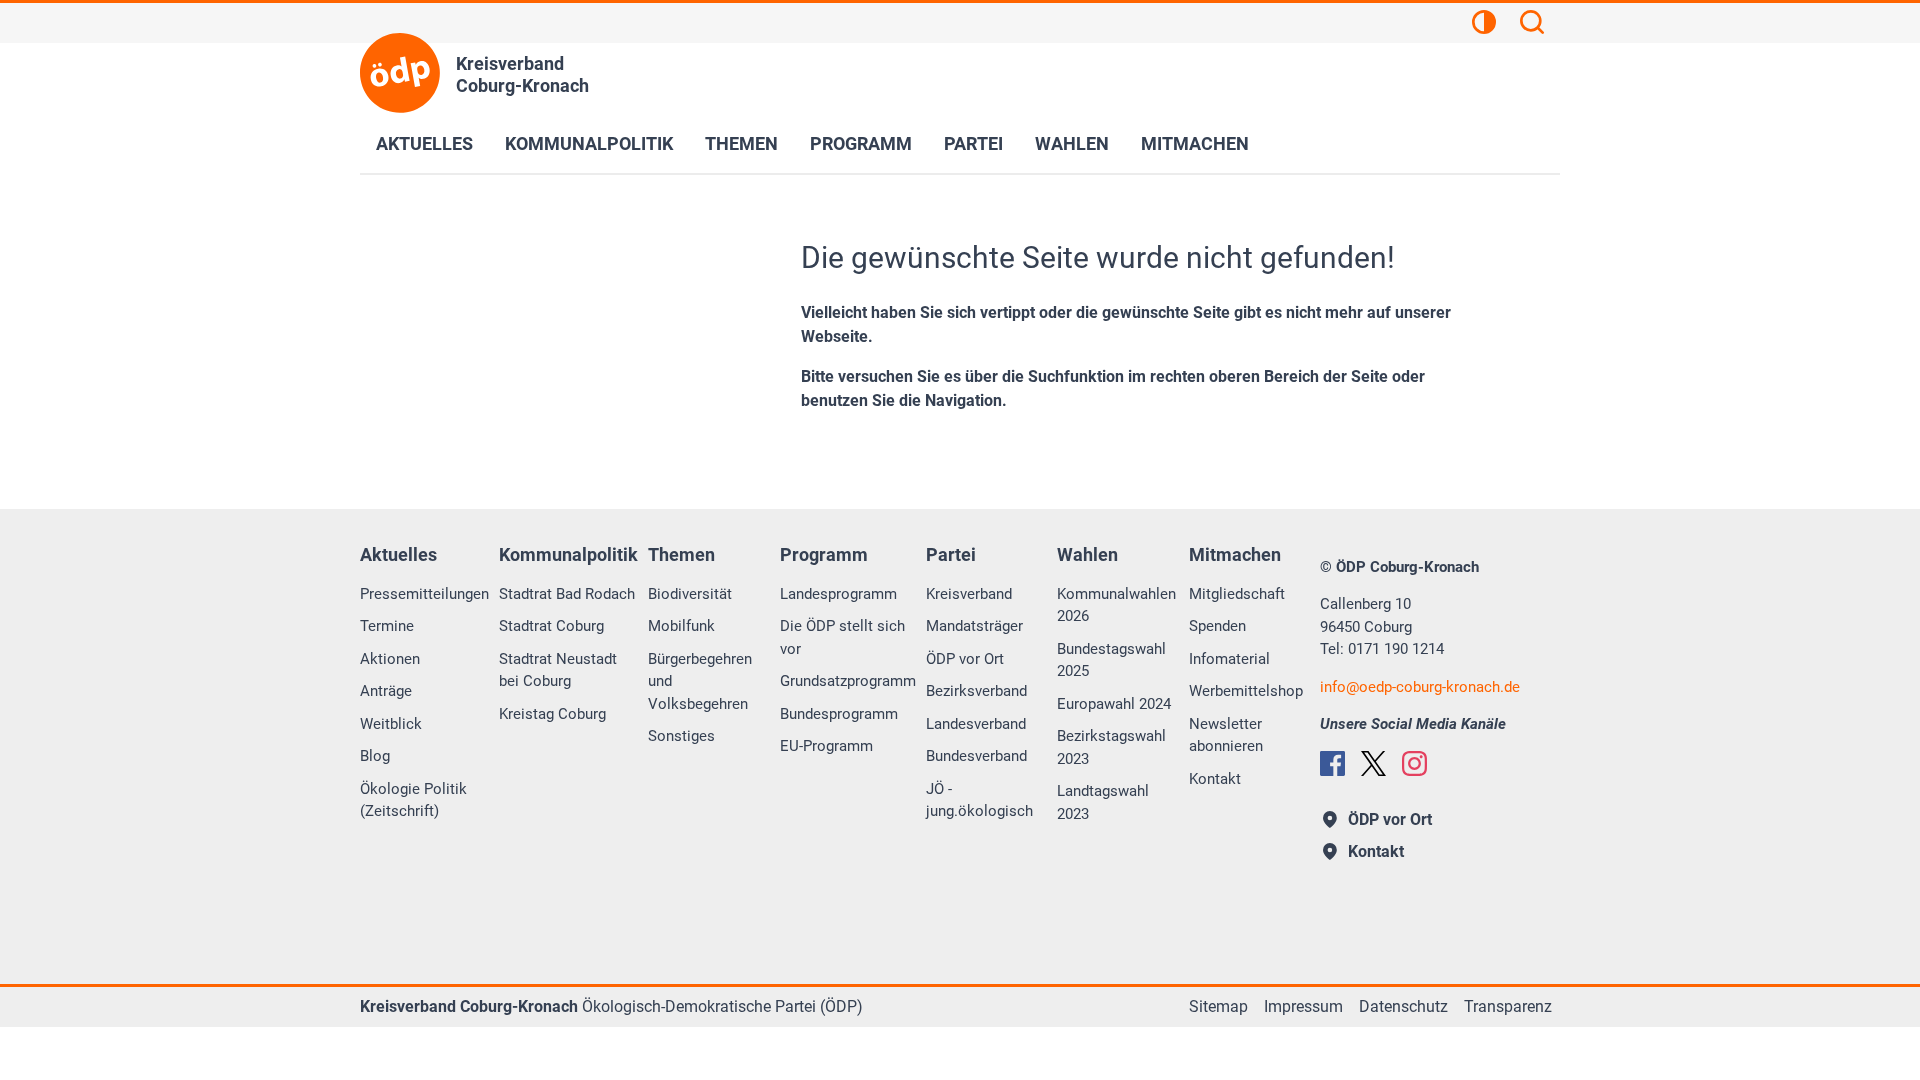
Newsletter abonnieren (1226, 735)
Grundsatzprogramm (848, 681)
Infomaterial (1229, 659)
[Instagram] (1414, 763)
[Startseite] (400, 73)
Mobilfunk (681, 626)
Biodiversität (690, 594)
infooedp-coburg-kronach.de (1420, 687)
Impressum (1303, 1006)
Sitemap (1218, 1006)
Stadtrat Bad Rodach (567, 594)
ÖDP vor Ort (965, 659)
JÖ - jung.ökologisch (979, 800)
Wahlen (1072, 143)
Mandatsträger (974, 626)
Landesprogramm (838, 594)
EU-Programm (826, 746)
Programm (861, 143)
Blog (375, 756)
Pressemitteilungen (424, 594)
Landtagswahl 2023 (1103, 802)
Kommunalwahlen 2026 (1116, 605)
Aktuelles (424, 143)
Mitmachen (1195, 143)
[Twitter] (1373, 763)
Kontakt (1215, 779)
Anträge (386, 691)
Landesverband (976, 724)
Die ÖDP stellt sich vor (842, 637)
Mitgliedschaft (1237, 594)
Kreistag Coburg (552, 714)
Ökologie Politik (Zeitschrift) (413, 800)
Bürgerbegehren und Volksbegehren (700, 681)
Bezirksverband (976, 691)
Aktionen (390, 659)
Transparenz (1508, 1006)
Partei (973, 143)
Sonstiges (681, 736)
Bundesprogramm (839, 714)
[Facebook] (1332, 763)
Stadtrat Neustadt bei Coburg (558, 670)
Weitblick (391, 724)
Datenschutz (1403, 1006)
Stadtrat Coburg (551, 626)
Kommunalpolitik (589, 143)
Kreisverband (969, 594)
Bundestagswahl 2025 (1111, 660)
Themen (741, 143)
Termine (387, 626)
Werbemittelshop (1246, 691)
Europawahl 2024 (1114, 704)
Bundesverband (976, 756)
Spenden (1217, 626)
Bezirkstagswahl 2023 (1111, 747)
